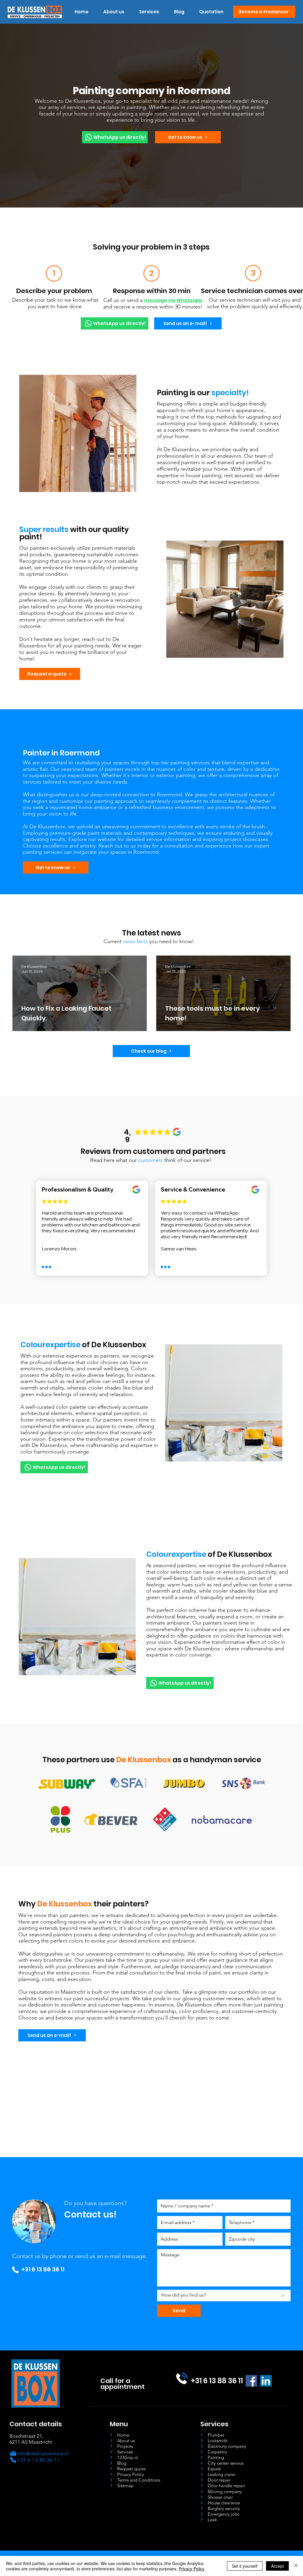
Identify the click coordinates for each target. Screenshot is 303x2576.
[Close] (296, 2566)
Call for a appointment (123, 2384)
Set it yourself (245, 2566)
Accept (277, 2566)
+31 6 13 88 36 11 (43, 2269)
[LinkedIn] (266, 2381)
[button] (149, 12)
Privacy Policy (192, 2569)
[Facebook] (251, 2381)
